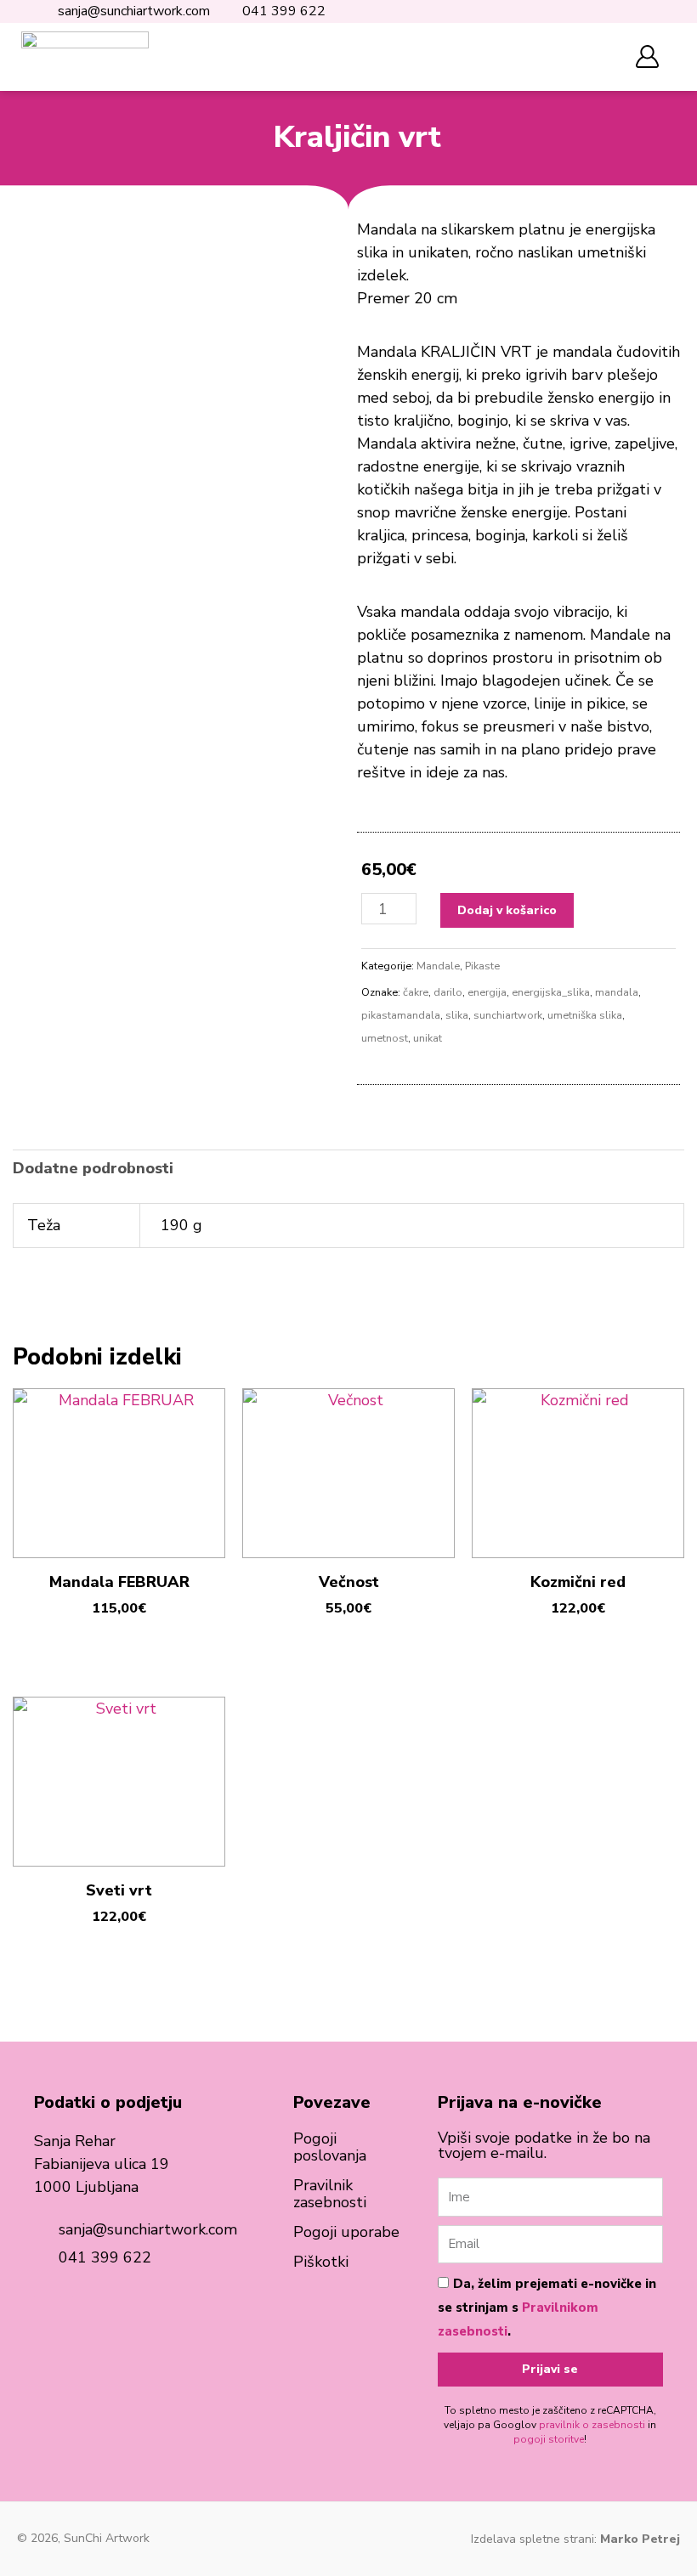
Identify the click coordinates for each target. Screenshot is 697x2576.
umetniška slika (585, 1015)
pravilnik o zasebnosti (592, 2425)
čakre (416, 992)
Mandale (438, 966)
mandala (617, 992)
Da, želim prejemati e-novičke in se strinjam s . (547, 2308)
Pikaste (482, 966)
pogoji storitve (549, 2439)
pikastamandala (401, 1015)
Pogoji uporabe (346, 2232)
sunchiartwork (508, 1015)
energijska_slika (551, 992)
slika (457, 1015)
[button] (596, 57)
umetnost (385, 1038)
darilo (448, 992)
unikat (428, 1038)
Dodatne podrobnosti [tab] (93, 1168)
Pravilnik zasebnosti (330, 2194)
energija (487, 992)
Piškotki (321, 2262)
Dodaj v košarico (507, 910)
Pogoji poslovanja (330, 2147)
